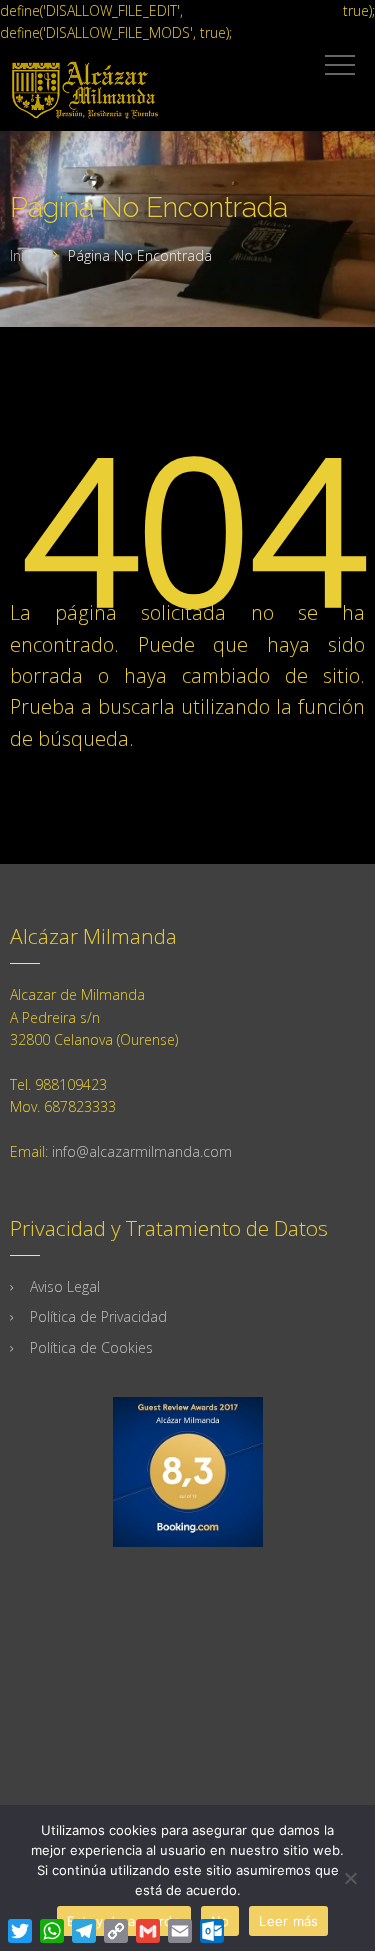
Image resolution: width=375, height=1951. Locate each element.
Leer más (288, 1921)
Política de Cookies (91, 1347)
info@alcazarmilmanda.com (142, 1151)
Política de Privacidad (98, 1316)
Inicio (26, 255)
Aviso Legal (65, 1286)
